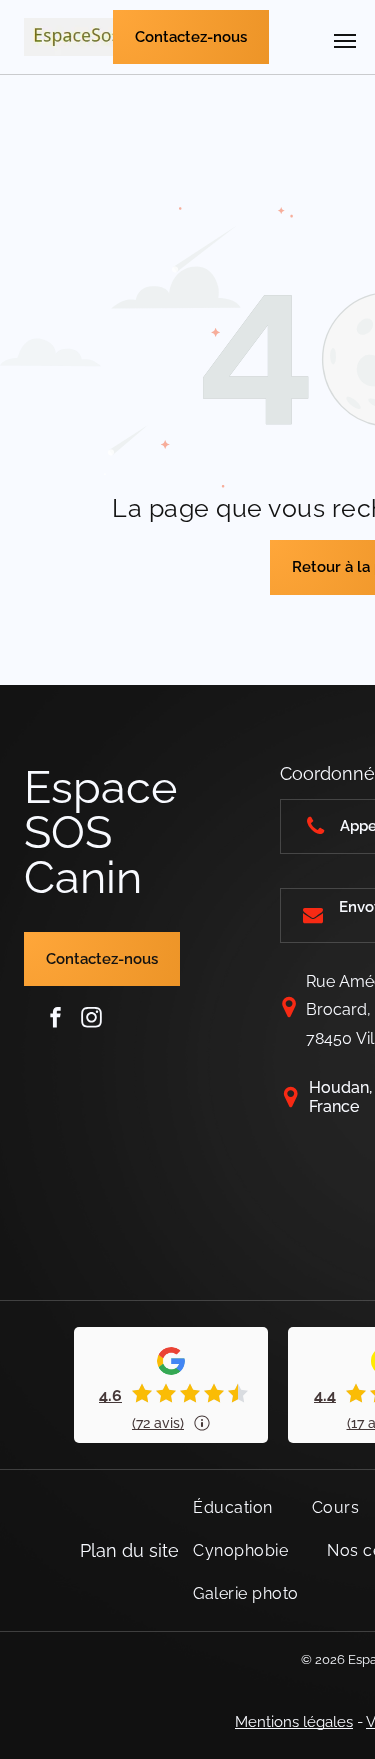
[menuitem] (240, 1507)
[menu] (345, 41)
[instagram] (92, 1018)
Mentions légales (294, 1722)
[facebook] (56, 1018)
